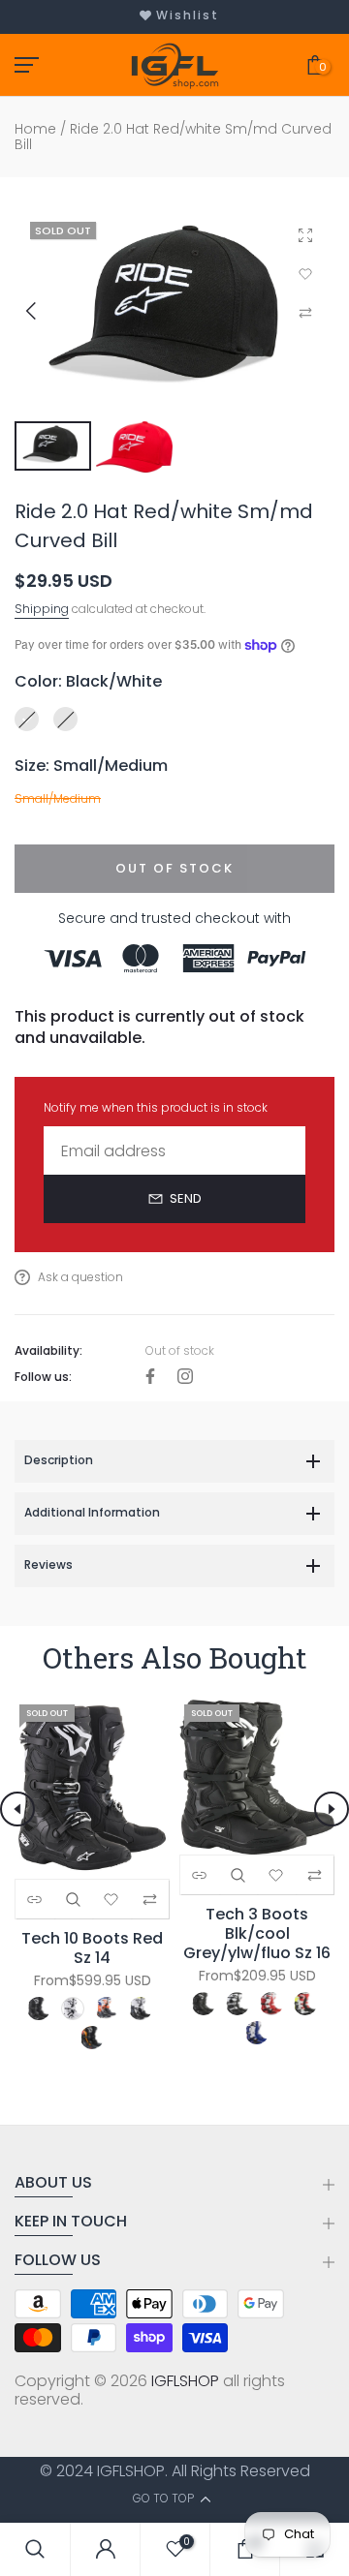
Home (35, 129)
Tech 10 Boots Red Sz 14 (92, 1948)
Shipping (42, 609)
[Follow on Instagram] (185, 1378)
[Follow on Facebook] (150, 1378)
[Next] (332, 1809)
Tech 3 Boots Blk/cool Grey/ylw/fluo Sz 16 (257, 1934)
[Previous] (46, 311)
